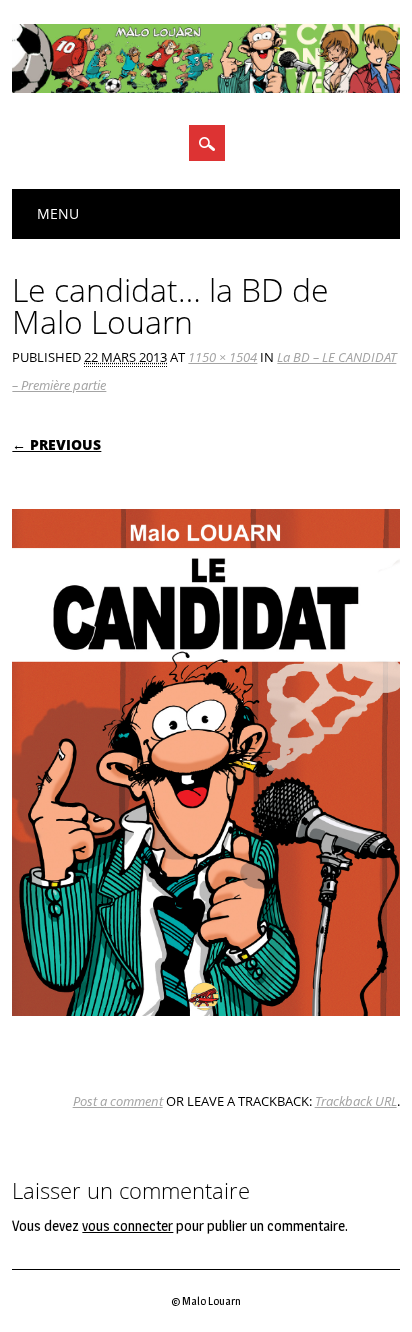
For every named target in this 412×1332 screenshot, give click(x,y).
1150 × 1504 (222, 357)
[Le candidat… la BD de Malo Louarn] (205, 1035)
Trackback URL (356, 1101)
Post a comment (118, 1101)
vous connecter (127, 1226)
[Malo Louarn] (205, 88)
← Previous (56, 444)
